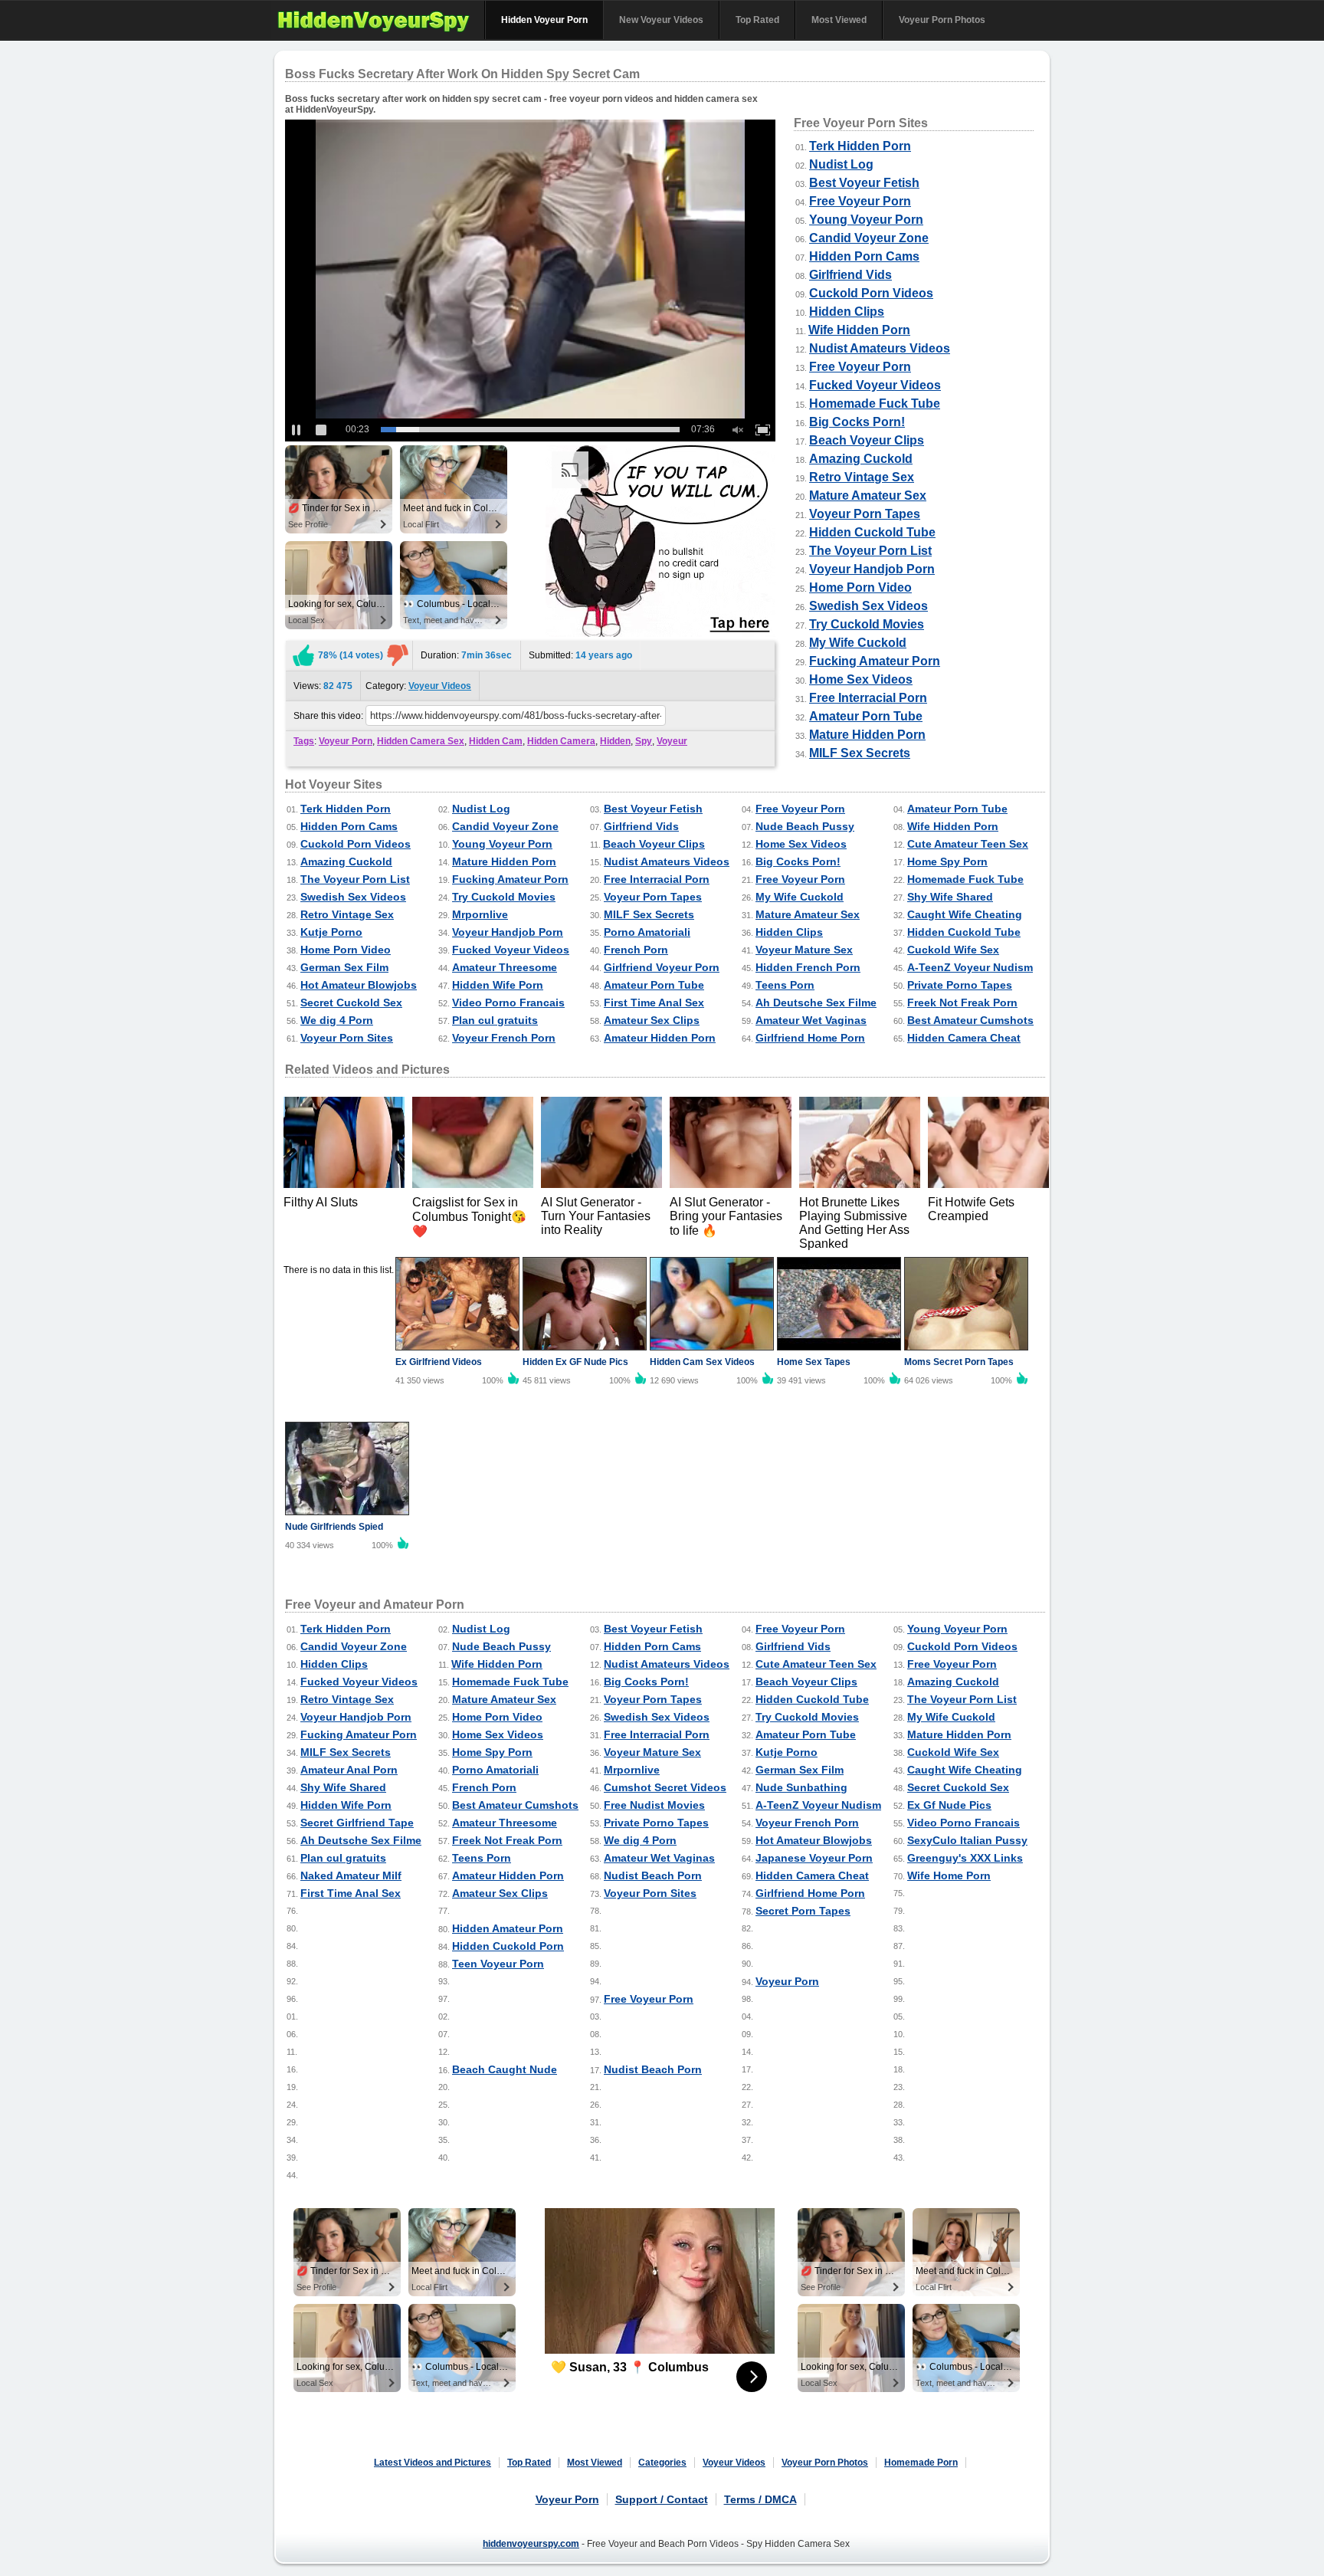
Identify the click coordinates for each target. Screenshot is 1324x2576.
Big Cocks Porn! (857, 422)
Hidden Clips (847, 312)
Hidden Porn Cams (864, 256)
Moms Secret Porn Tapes (959, 1362)
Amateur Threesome (505, 967)
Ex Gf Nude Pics (949, 1805)
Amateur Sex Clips (652, 1020)
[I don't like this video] (398, 655)
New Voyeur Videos (661, 20)
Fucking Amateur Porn (875, 661)
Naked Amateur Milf (351, 1875)
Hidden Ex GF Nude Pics (575, 1362)
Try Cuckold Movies (867, 624)
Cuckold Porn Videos (871, 293)
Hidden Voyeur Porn (544, 20)
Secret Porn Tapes (803, 1911)
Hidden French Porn (808, 967)
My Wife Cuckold (858, 643)
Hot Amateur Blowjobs (359, 985)
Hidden (615, 741)
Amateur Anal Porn (349, 1770)
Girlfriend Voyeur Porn (662, 967)
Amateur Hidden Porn (660, 1038)
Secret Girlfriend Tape (357, 1823)
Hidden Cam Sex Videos (702, 1362)
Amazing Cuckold (861, 459)
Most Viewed (839, 20)
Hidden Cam (496, 741)
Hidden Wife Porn (498, 985)
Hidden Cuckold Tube (872, 532)
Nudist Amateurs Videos (880, 348)
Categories (662, 2463)
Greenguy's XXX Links (965, 1858)
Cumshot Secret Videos (665, 1787)
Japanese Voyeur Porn (814, 1858)
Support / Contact (662, 2499)
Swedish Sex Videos (868, 606)
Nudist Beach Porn (653, 1875)
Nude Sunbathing (801, 1787)
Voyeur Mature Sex (804, 950)
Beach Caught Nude (505, 2069)
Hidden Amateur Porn (508, 1928)
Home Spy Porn (947, 861)
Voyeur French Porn (504, 1038)
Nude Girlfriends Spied (334, 1527)
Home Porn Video (860, 587)
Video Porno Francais (508, 1003)
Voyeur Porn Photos (942, 20)
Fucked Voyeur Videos (875, 385)
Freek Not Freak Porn (962, 1003)
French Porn (636, 950)
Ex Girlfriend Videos (439, 1362)
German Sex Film (344, 967)
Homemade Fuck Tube (875, 404)
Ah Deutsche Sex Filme (816, 1003)
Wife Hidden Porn (859, 330)
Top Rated (757, 20)
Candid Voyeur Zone (869, 238)
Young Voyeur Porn (866, 220)
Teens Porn (785, 985)
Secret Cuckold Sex (351, 1003)
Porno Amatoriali (647, 932)
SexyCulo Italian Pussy (967, 1840)
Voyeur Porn (346, 741)
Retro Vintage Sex (862, 477)
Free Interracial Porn (868, 698)
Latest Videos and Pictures (433, 2463)
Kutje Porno (331, 932)
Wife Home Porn (949, 1875)
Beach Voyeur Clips (867, 440)
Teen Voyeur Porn (498, 1964)
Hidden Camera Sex (421, 741)
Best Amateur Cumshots (970, 1020)
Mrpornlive (480, 914)
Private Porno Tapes (960, 985)
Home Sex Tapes (814, 1362)
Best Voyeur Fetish (864, 183)
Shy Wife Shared (950, 897)
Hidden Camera (561, 741)
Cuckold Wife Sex (953, 950)
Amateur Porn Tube (866, 716)
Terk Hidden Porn (860, 146)
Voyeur (672, 741)
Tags (304, 741)
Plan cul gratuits (495, 1020)
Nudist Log (841, 164)
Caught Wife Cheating (965, 914)
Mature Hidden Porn (867, 735)
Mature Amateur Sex (868, 496)
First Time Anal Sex (654, 1003)
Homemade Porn (921, 2463)
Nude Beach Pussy (805, 826)
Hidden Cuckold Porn (508, 1946)
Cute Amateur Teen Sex (968, 844)
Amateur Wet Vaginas (811, 1020)
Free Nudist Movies (654, 1805)
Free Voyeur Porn (860, 201)
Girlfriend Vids (850, 275)
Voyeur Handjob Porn (872, 569)
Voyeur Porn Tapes (865, 514)
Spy (644, 741)
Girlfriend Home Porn (810, 1038)
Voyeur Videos (440, 686)
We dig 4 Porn (337, 1020)
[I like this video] (303, 655)
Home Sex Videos (861, 679)
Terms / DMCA (760, 2499)
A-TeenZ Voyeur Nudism (970, 967)
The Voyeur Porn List (870, 551)
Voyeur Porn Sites (347, 1038)
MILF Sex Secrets (860, 753)
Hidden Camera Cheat (964, 1038)
